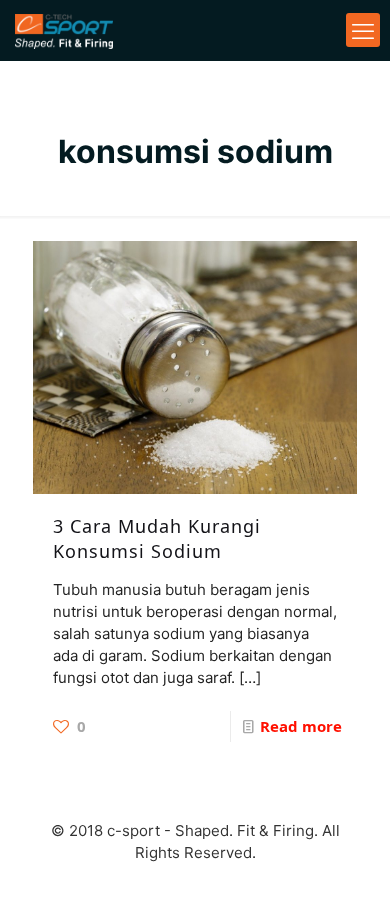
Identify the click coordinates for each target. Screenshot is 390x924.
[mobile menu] (363, 30)
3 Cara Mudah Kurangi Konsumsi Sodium (157, 538)
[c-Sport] (64, 30)
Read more (301, 726)
